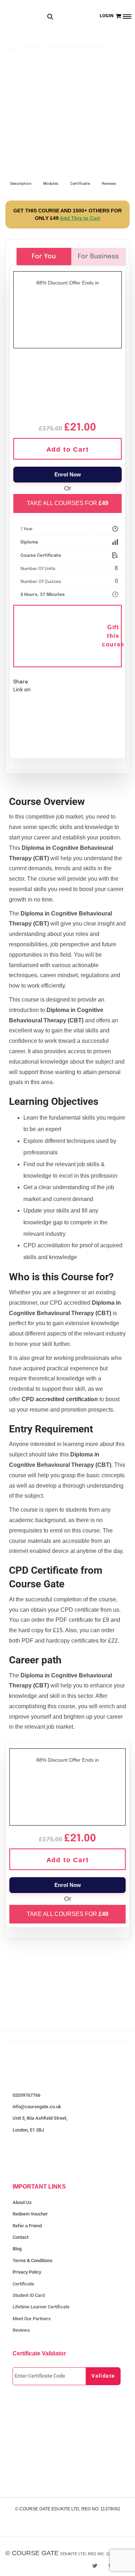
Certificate (80, 184)
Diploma (29, 542)
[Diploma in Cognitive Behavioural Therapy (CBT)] (67, 385)
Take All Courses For (67, 503)
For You (44, 256)
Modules (51, 184)
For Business (98, 256)
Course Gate (35, 2553)
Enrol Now (68, 474)
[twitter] (95, 2566)
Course (32, 47)
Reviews (109, 184)
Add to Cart (68, 449)
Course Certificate (41, 556)
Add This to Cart (80, 218)
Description (21, 184)
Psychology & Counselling (77, 47)
